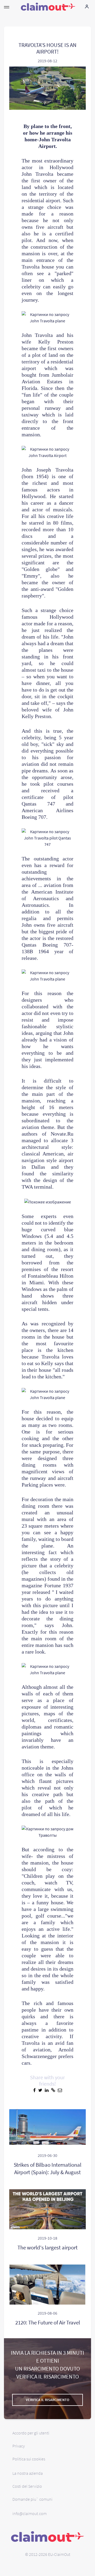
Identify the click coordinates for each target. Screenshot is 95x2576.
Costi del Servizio (27, 2486)
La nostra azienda (28, 2473)
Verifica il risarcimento (47, 2400)
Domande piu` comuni (32, 2499)
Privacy (19, 2446)
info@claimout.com (30, 2513)
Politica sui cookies (29, 2459)
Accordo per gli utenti (31, 2433)
